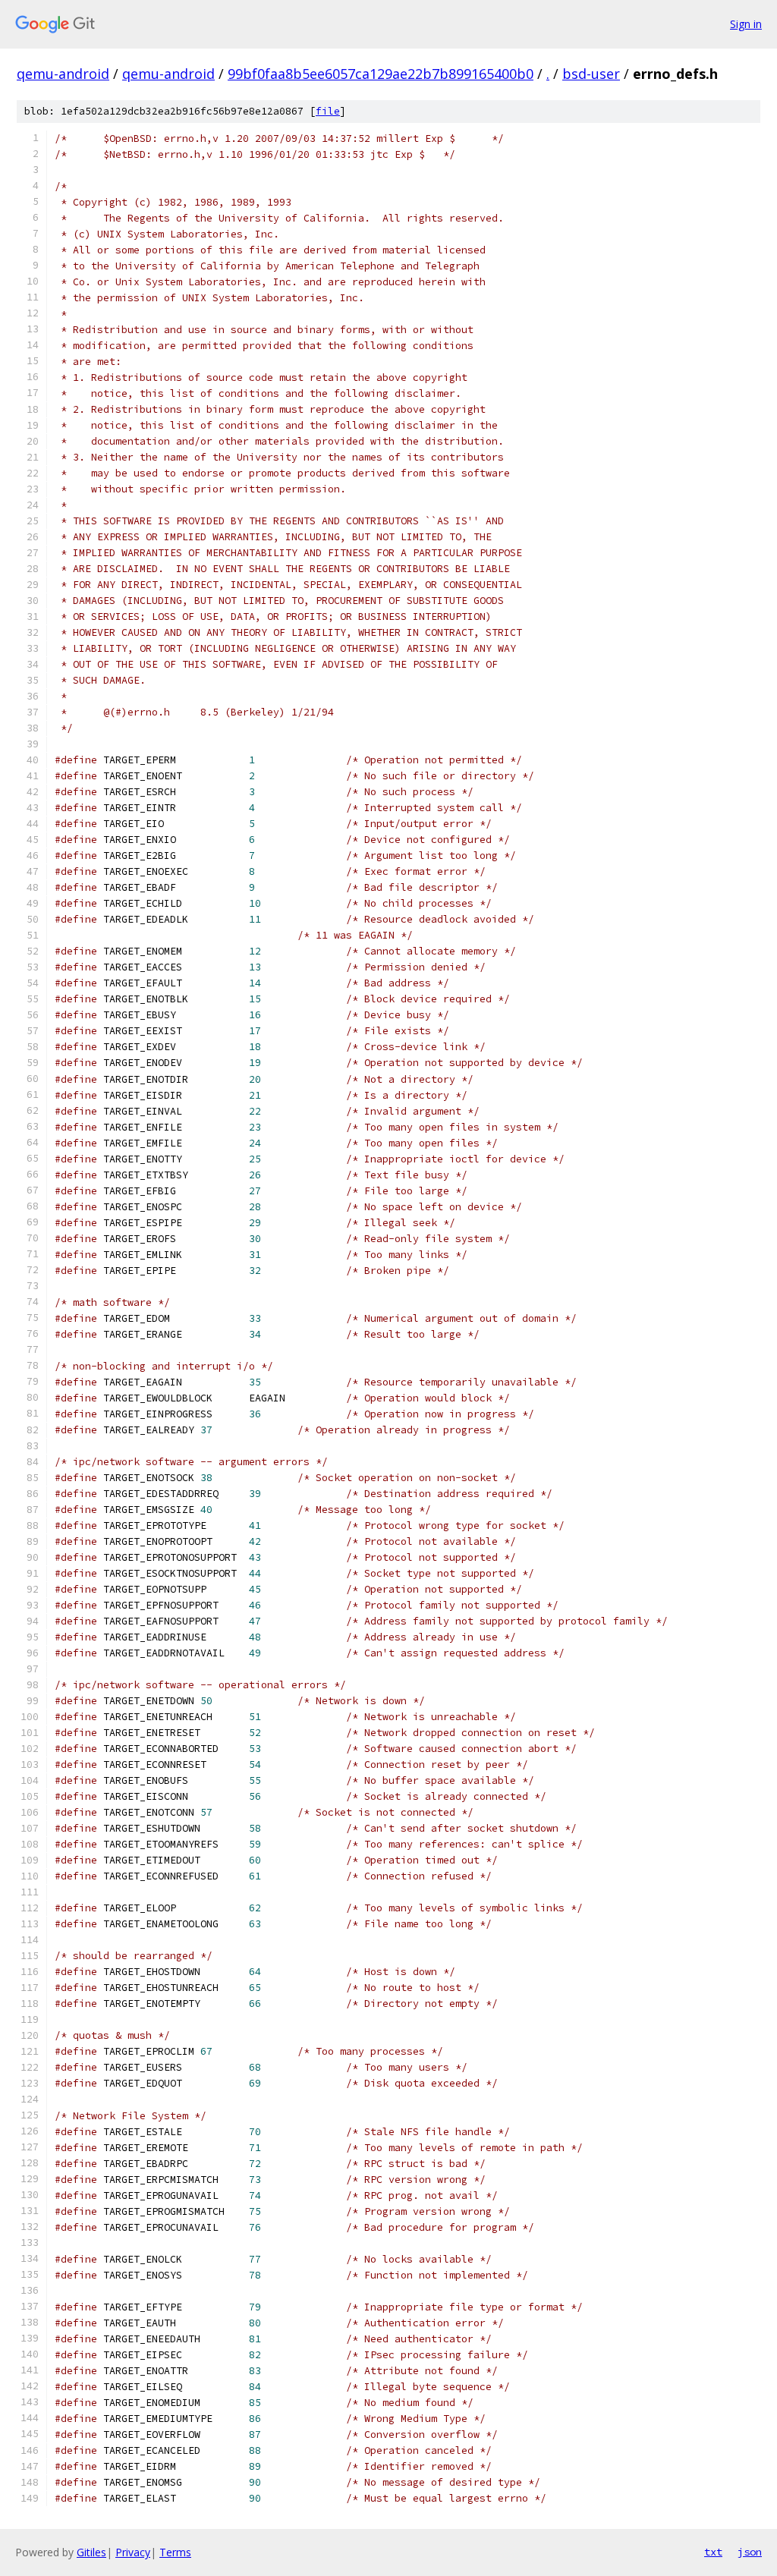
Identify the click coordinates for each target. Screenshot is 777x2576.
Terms (175, 2552)
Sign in (746, 24)
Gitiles (91, 2552)
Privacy (133, 2552)
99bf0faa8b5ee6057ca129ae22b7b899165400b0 (381, 74)
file (328, 111)
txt (713, 2552)
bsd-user (591, 74)
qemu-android (63, 74)
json (750, 2552)
